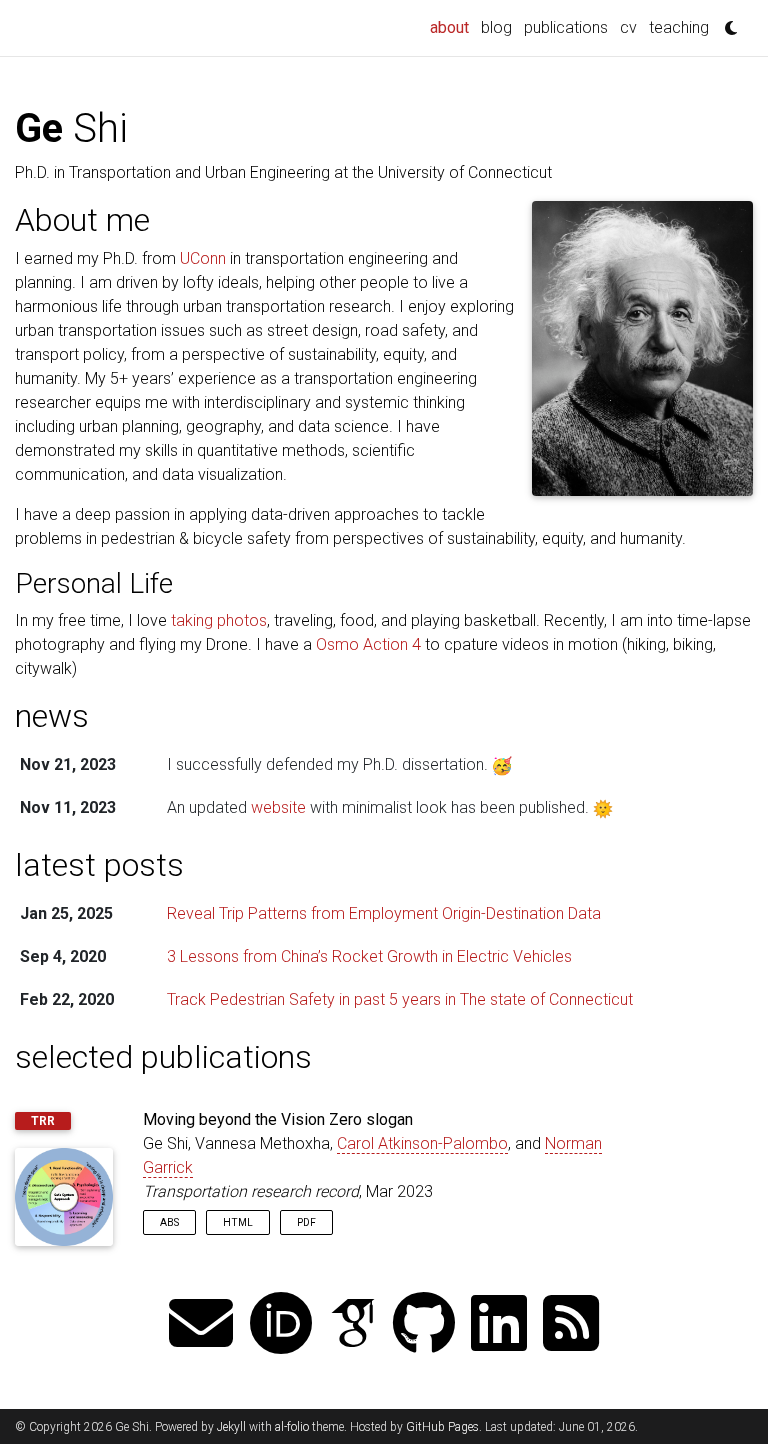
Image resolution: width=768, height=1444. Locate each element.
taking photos (219, 620)
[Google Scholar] (353, 1325)
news (52, 716)
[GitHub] (424, 1325)
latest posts (99, 865)
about (452, 27)
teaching (679, 27)
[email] (201, 1325)
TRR (43, 1121)
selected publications (163, 1057)
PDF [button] (306, 1222)
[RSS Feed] (571, 1325)
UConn (203, 258)
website (278, 807)
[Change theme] (726, 22)
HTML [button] (238, 1222)
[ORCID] (281, 1325)
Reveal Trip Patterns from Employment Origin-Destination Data (384, 913)
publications (566, 27)
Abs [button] (169, 1222)
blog (496, 27)
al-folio (292, 1427)
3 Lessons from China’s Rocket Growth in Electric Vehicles (369, 956)
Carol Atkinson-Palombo (422, 1143)
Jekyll (231, 1427)
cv (628, 27)
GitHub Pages (442, 1427)
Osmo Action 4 (368, 644)
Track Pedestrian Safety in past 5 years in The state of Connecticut (400, 999)
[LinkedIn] (499, 1325)
